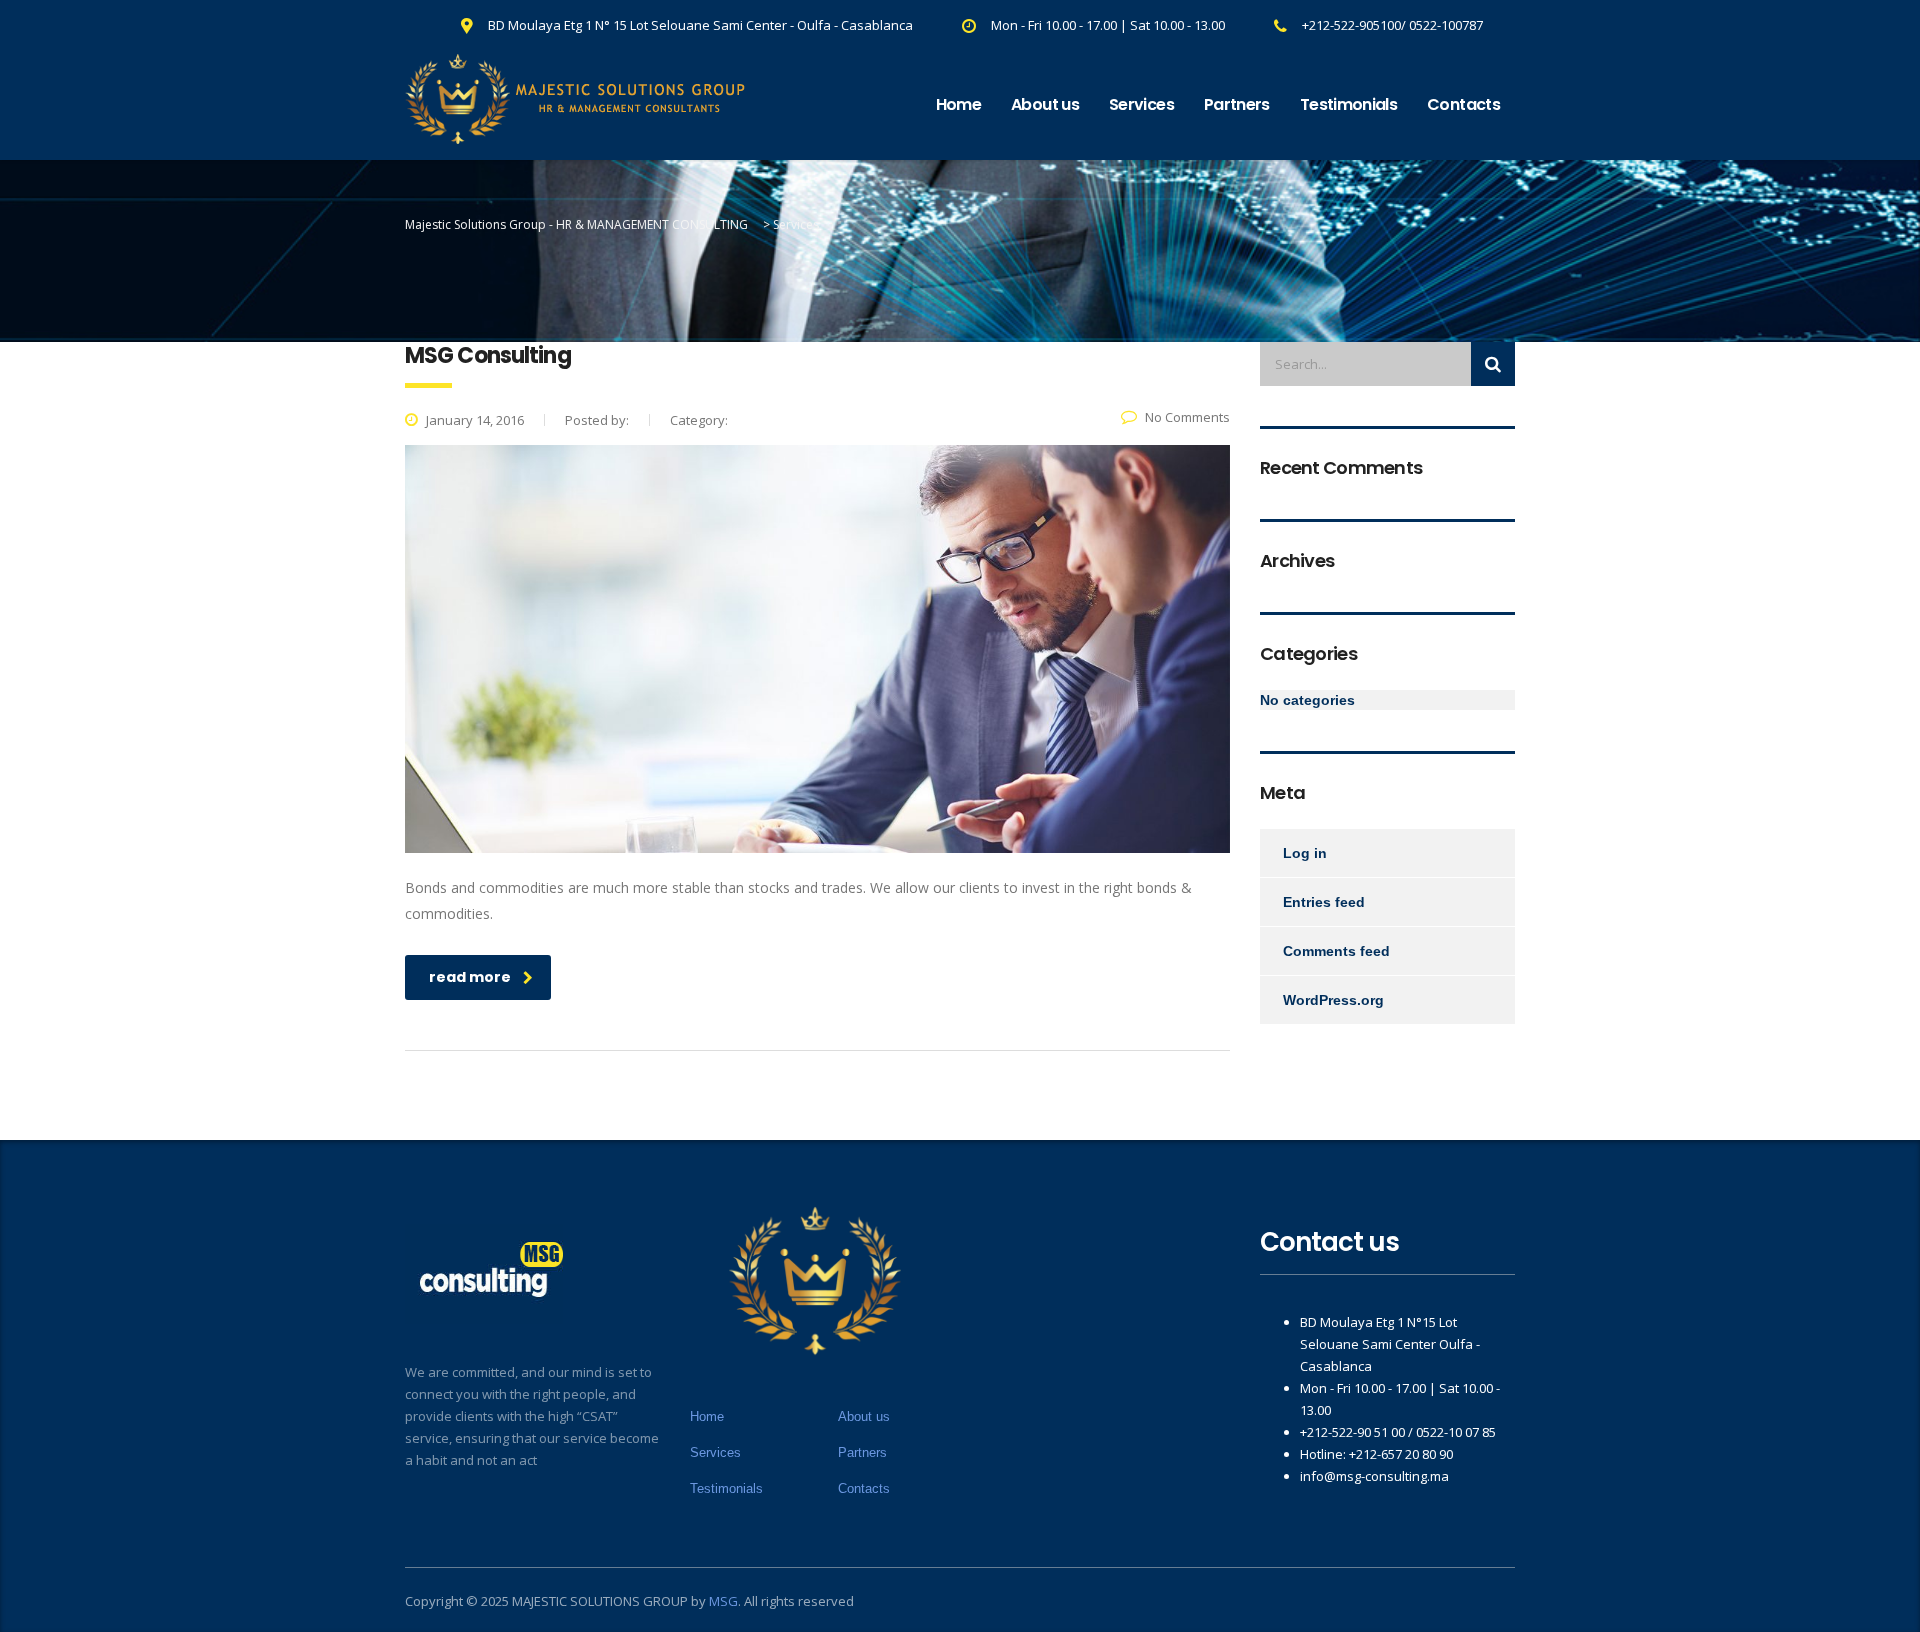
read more (470, 977)
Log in (1305, 853)
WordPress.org (1333, 1000)
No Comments (1187, 417)
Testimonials (1348, 104)
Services (1141, 104)
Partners (1237, 104)
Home (958, 104)
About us (1045, 104)
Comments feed (1336, 951)
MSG (723, 1601)
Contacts (1463, 104)
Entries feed (1324, 902)
